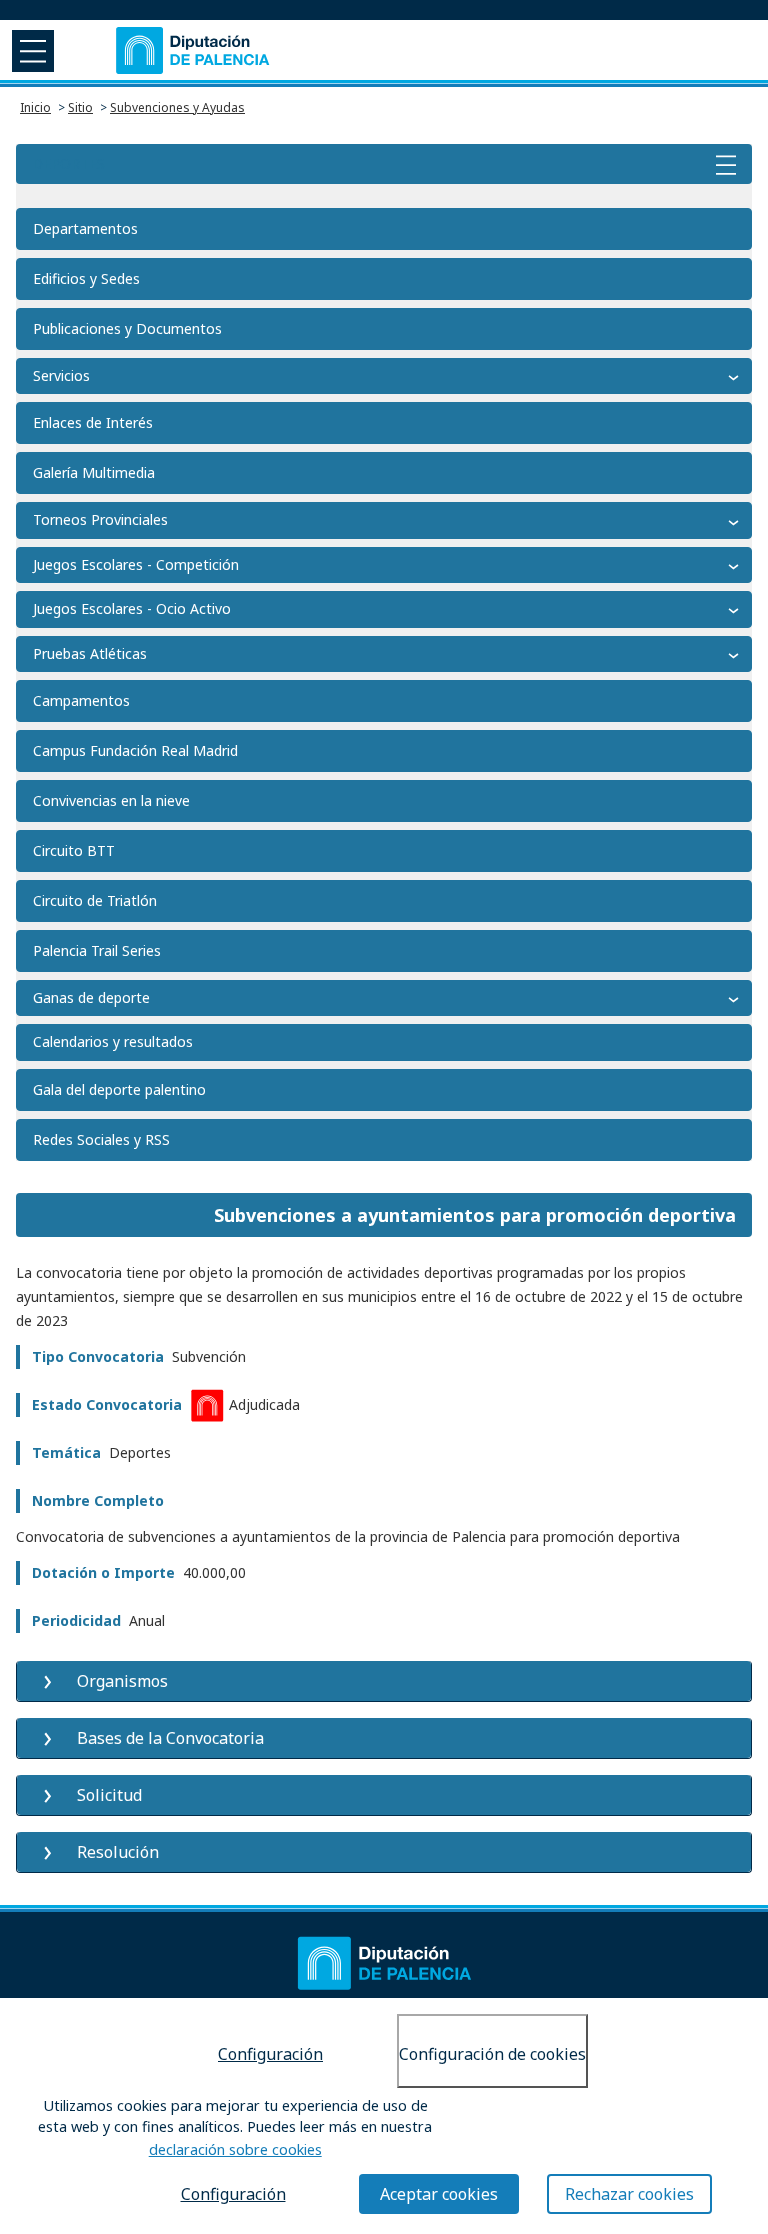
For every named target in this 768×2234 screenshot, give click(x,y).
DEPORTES (68, 163)
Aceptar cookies (439, 2194)
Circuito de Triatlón (95, 900)
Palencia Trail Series (97, 950)
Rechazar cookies (629, 2194)
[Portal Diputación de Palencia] (194, 50)
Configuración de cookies (492, 2054)
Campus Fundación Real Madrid (135, 750)
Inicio (35, 107)
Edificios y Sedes (86, 278)
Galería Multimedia (94, 472)
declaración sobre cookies (235, 2149)
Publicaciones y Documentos (127, 328)
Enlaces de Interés (93, 422)
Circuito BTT (74, 850)
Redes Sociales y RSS (101, 1139)
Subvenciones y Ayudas (177, 107)
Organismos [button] (122, 1681)
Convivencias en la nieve (111, 800)
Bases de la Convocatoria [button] (170, 1738)
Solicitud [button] (109, 1795)
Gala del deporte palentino (119, 1089)
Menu (31, 50)
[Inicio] (384, 1963)
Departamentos (85, 228)
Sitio (80, 107)
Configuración (270, 2054)
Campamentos (81, 700)
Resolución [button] (118, 1852)
